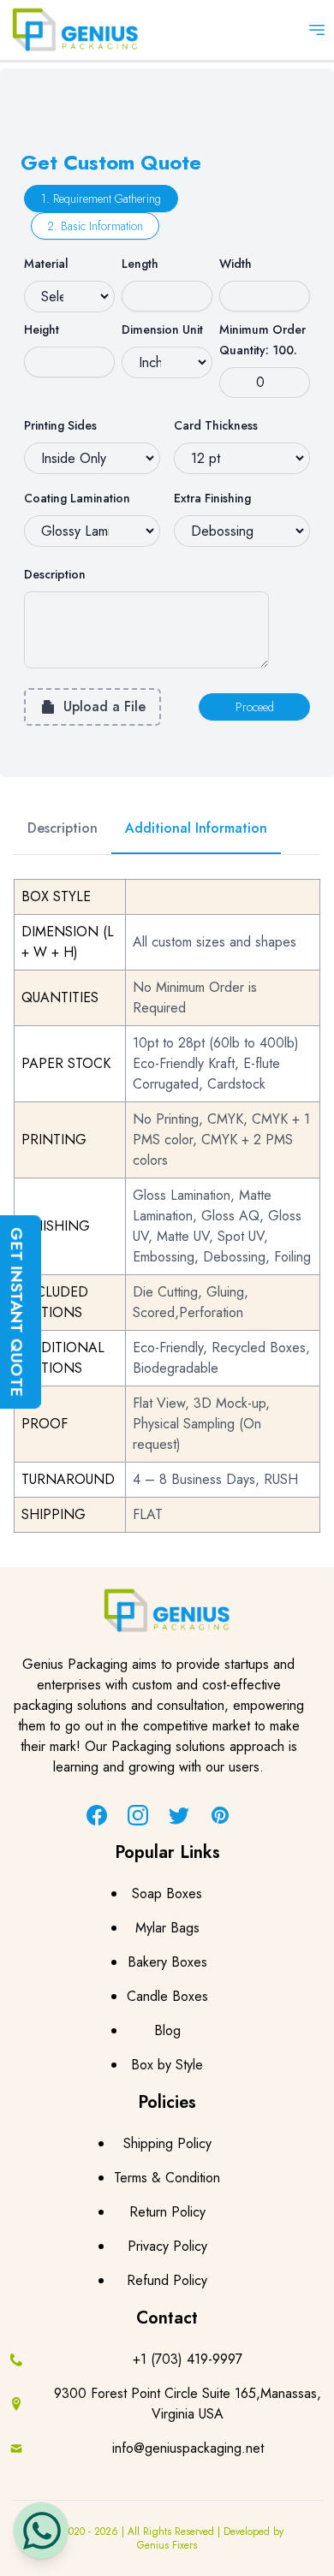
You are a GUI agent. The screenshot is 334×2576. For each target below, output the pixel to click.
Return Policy (167, 2212)
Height (42, 329)
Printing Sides (60, 425)
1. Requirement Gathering (101, 199)
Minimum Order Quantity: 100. (262, 340)
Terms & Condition (167, 2178)
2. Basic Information (95, 226)
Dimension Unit (162, 329)
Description (55, 574)
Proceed (255, 707)
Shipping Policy (167, 2143)
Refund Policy (167, 2280)
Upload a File (104, 706)
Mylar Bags (167, 1928)
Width (236, 264)
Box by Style (167, 2065)
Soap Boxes (167, 1893)
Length (140, 264)
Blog (167, 2030)
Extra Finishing (212, 498)
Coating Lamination (77, 498)
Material (46, 264)
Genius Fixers (167, 2545)
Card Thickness (216, 425)
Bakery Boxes (167, 1962)
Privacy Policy (167, 2246)
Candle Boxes (167, 1996)
